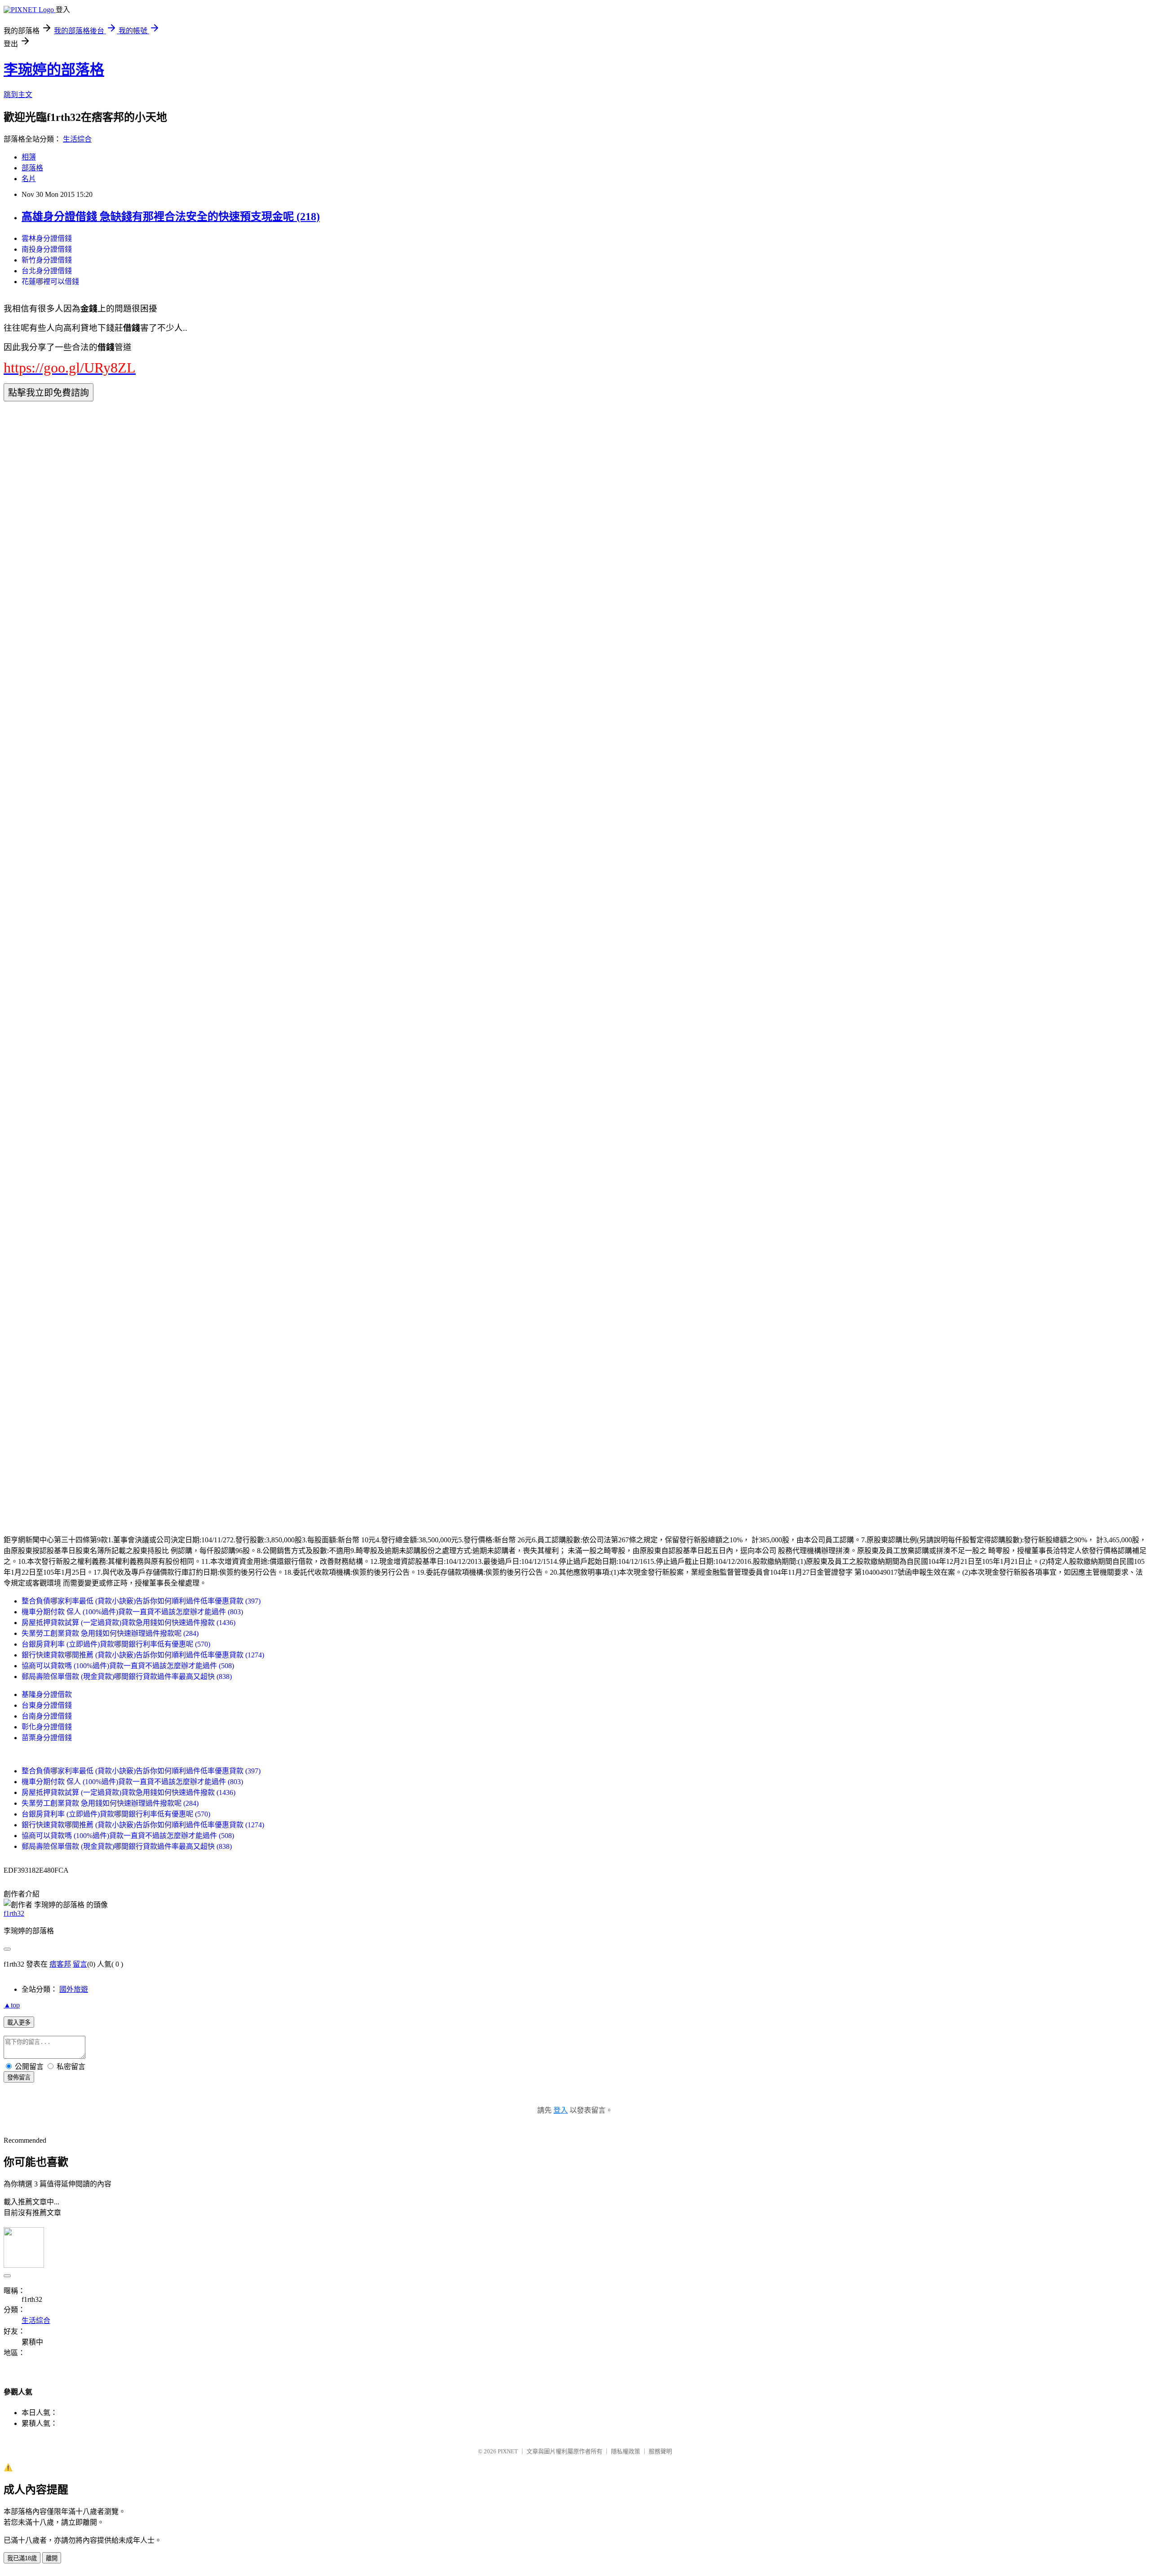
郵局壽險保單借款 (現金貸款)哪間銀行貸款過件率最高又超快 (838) (127, 1677)
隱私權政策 (626, 2451)
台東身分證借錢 (47, 1705)
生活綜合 (77, 139)
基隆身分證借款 (47, 1694)
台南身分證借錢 (47, 1716)
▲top (12, 2005)
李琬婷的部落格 (54, 70)
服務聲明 (660, 2451)
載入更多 (19, 2023)
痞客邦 (60, 1964)
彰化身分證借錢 (47, 1727)
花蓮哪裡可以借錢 (50, 282)
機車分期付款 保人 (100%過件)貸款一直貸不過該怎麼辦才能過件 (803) (132, 1612)
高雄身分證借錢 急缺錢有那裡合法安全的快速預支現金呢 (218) (171, 217)
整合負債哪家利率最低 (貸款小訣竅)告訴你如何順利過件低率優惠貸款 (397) (141, 1601)
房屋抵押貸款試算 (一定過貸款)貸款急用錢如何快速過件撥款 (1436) (128, 1623)
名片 (29, 179)
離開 (52, 2558)
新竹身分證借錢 (47, 260)
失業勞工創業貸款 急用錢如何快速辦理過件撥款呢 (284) (110, 1633)
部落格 (32, 168)
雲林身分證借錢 (47, 238)
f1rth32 (14, 1913)
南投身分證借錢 (47, 249)
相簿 (29, 157)
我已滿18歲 (22, 2558)
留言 (80, 1964)
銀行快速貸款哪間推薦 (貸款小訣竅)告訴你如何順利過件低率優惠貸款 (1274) (143, 1655)
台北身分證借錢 (47, 271)
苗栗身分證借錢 (47, 1738)
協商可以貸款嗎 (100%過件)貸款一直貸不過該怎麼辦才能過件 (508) (128, 1666)
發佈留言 (19, 2077)
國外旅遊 (74, 1989)
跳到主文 (18, 95)
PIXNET (508, 2451)
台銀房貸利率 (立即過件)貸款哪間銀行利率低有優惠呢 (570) (116, 1644)
